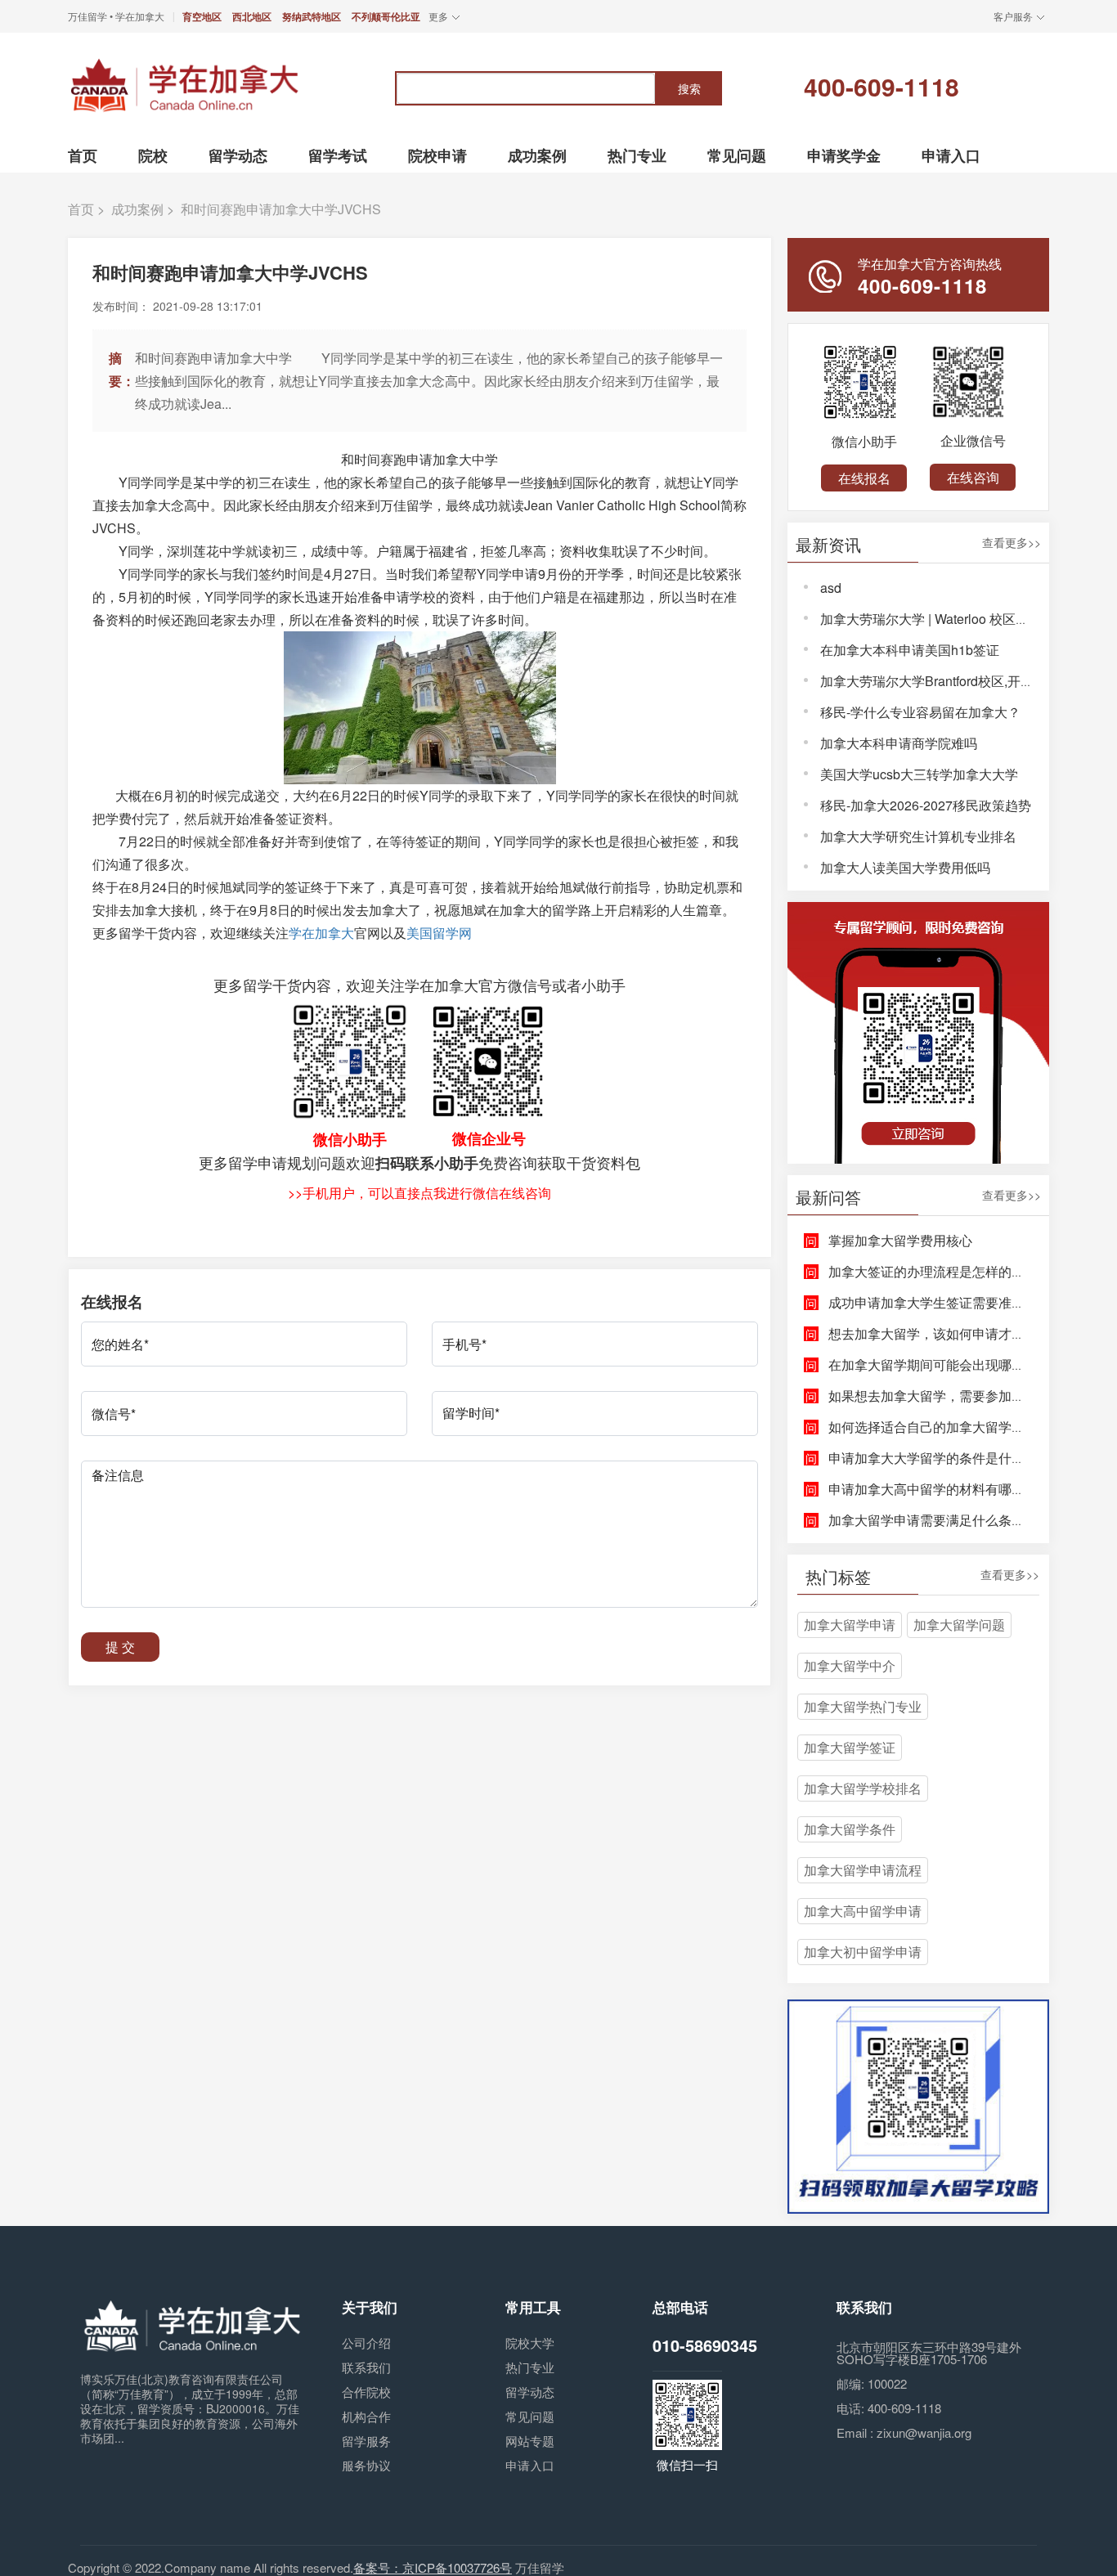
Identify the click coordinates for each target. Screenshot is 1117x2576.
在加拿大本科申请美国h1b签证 (910, 650)
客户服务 (1013, 16)
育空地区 (202, 16)
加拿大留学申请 (850, 1625)
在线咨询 (973, 477)
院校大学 (530, 2343)
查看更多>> (1012, 543)
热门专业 (530, 2367)
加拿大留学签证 (850, 1747)
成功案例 (137, 209)
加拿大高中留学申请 (863, 1911)
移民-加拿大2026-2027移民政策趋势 (926, 805)
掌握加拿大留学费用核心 (900, 1240)
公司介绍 (366, 2343)
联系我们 (366, 2367)
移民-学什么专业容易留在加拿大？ (920, 712)
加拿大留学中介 (850, 1665)
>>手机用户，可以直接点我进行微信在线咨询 (419, 1193)
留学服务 (366, 2441)
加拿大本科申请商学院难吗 (899, 743)
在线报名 (864, 478)
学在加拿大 (321, 933)
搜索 (689, 88)
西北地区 (252, 16)
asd (831, 588)
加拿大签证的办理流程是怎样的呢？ (933, 1271)
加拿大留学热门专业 (863, 1706)
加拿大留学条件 (850, 1829)
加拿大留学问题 (959, 1625)
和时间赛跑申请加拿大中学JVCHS (281, 209)
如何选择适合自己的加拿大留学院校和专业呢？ (966, 1427)
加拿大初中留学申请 (863, 1952)
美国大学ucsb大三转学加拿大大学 (919, 774)
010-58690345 (705, 2345)
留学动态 (530, 2392)
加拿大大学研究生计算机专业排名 (918, 836)
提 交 (120, 1647)
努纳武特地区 (312, 16)
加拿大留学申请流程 (863, 1870)
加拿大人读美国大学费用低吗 (905, 867)
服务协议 (366, 2465)
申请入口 (530, 2465)
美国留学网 (439, 933)
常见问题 (530, 2416)
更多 (438, 16)
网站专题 (530, 2441)
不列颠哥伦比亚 (386, 16)
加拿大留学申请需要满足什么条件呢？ (940, 1520)
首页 (81, 209)
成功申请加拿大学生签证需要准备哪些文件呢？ (966, 1302)
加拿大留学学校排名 (863, 1788)
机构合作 (366, 2416)
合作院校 (366, 2392)
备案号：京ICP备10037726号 (433, 2567)
